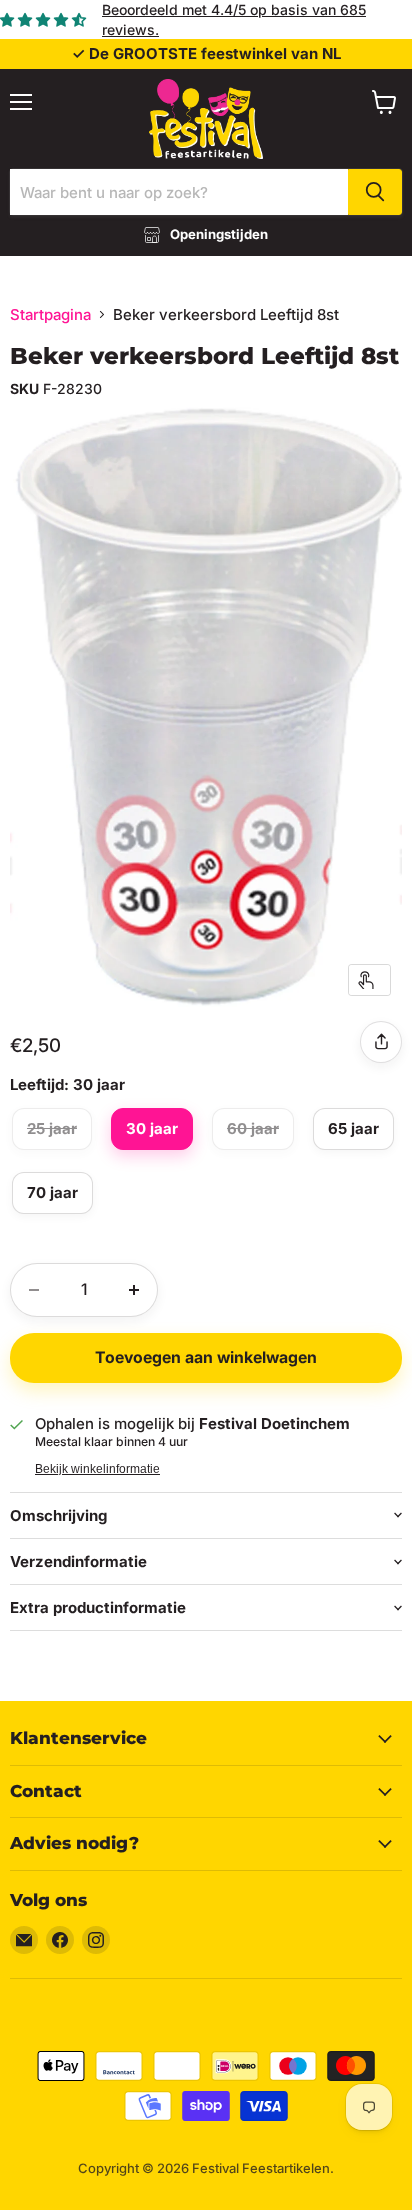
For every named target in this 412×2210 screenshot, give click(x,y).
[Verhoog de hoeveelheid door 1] (134, 1290)
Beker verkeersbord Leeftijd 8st (204, 356)
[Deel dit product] (381, 1042)
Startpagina (50, 314)
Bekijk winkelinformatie (97, 1469)
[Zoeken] (375, 192)
